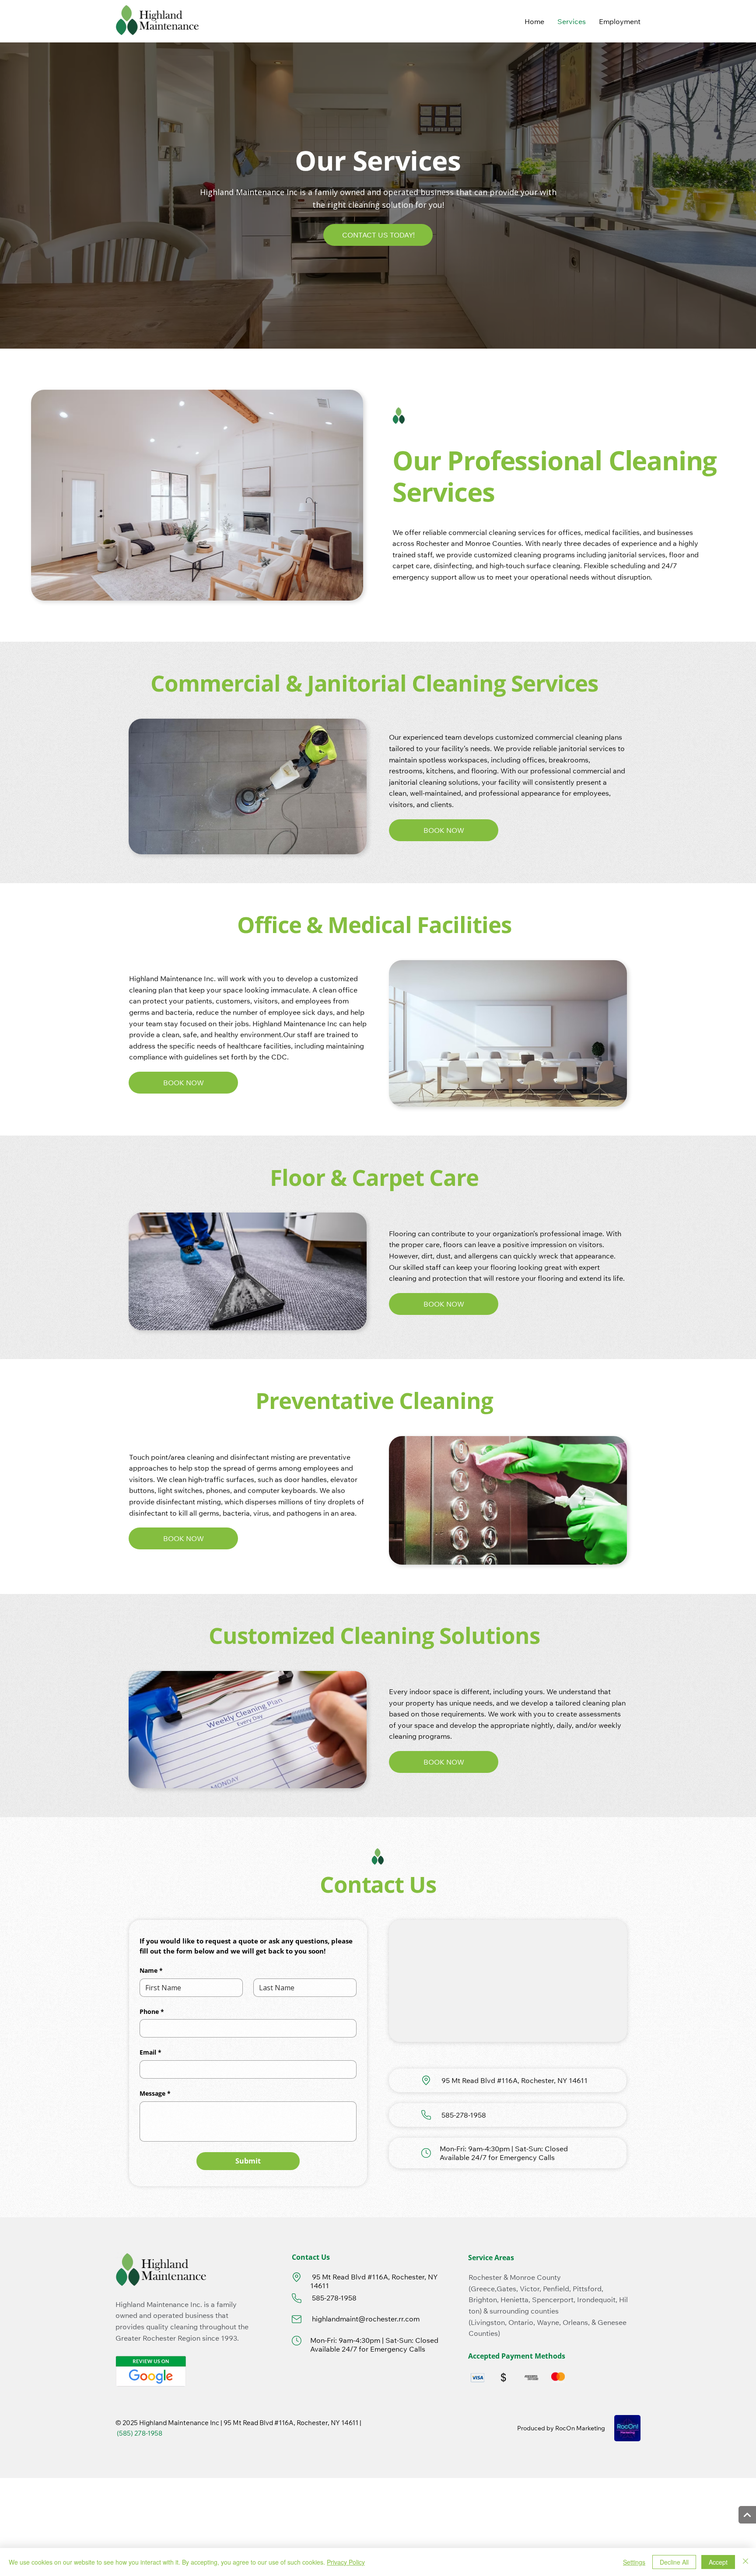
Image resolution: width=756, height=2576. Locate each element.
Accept (718, 2562)
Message (155, 2093)
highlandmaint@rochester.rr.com (365, 2319)
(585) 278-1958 (139, 2433)
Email (150, 2052)
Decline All (674, 2562)
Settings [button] (634, 2562)
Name (151, 1970)
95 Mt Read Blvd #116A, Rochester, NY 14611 (514, 2080)
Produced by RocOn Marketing (561, 2428)
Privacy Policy (346, 2562)
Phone (152, 2012)
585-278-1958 (463, 2115)
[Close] (745, 2562)
